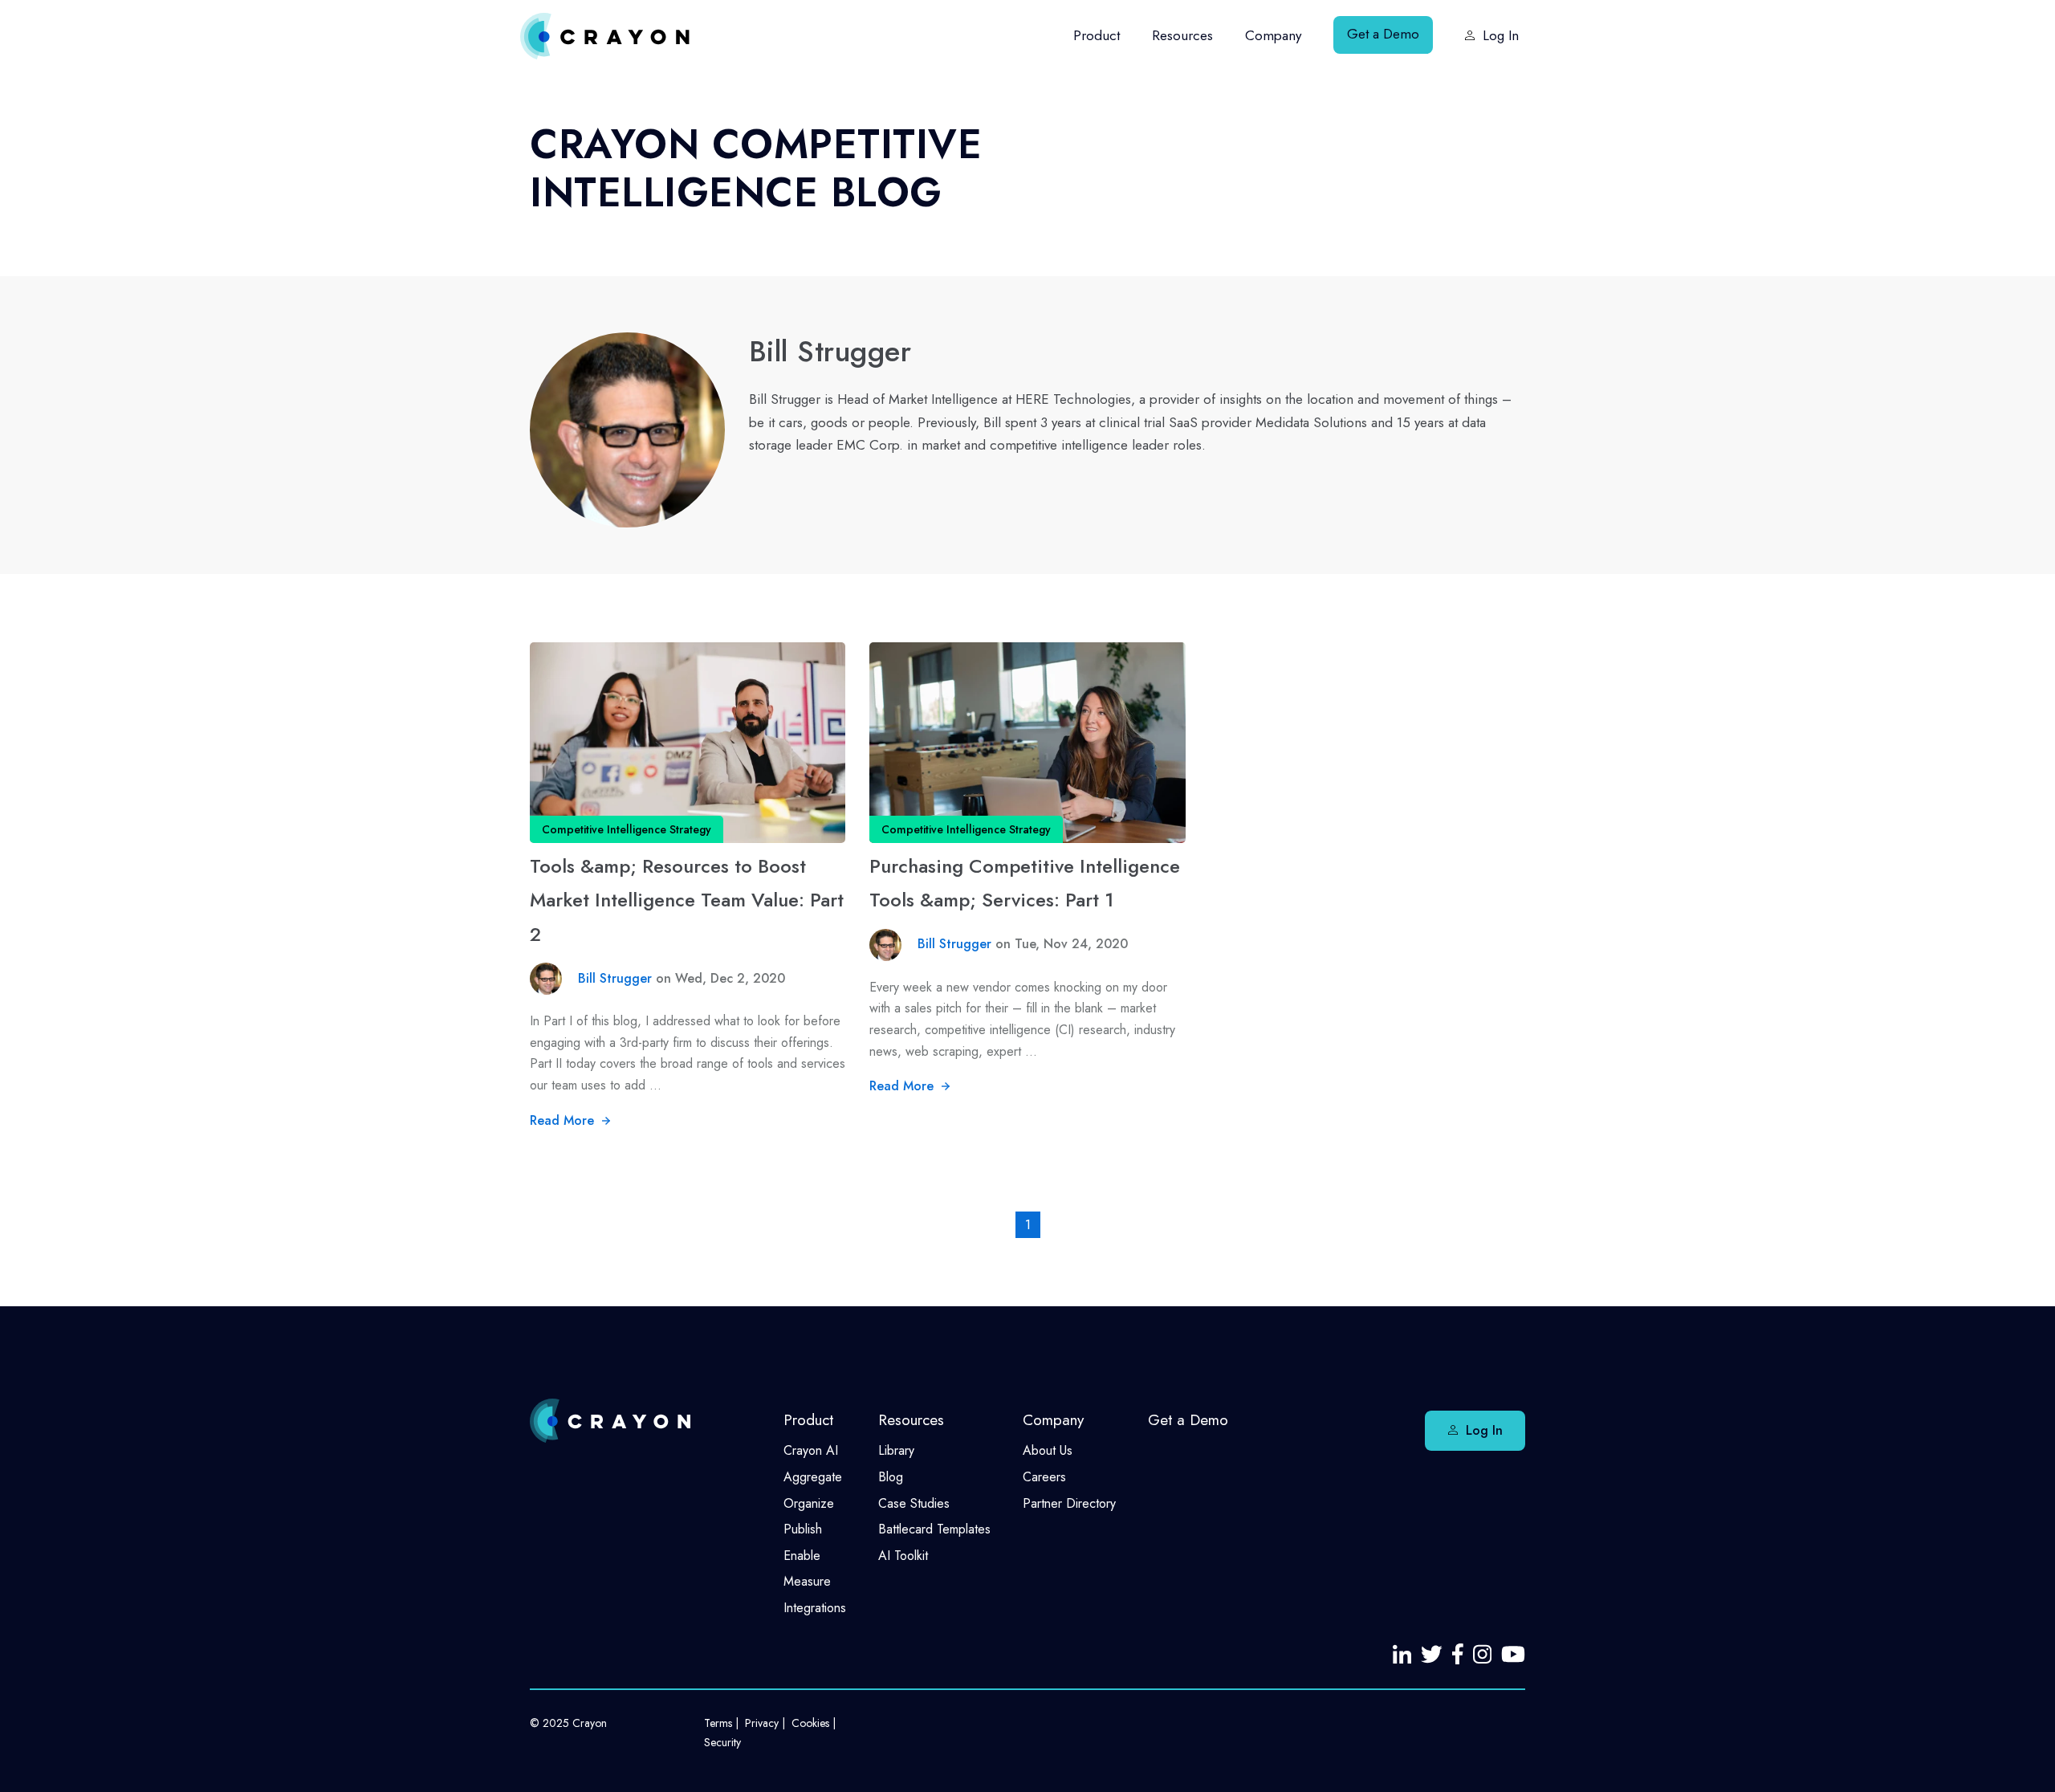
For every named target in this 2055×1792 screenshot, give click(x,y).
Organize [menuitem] (809, 1503)
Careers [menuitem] (1044, 1477)
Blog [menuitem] (891, 1477)
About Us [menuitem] (1048, 1450)
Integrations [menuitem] (815, 1608)
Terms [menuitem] (718, 1723)
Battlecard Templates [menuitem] (934, 1529)
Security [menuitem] (722, 1742)
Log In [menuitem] (1501, 35)
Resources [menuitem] (1182, 35)
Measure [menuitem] (807, 1581)
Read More (564, 1120)
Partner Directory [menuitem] (1069, 1503)
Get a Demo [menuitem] (1383, 34)
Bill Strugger (617, 978)
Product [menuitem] (1097, 35)
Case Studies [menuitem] (914, 1503)
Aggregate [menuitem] (813, 1477)
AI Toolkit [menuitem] (903, 1556)
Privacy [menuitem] (762, 1723)
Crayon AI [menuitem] (811, 1450)
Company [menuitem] (1273, 35)
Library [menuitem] (896, 1450)
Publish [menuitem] (803, 1529)
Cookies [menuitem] (810, 1723)
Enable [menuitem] (802, 1556)
